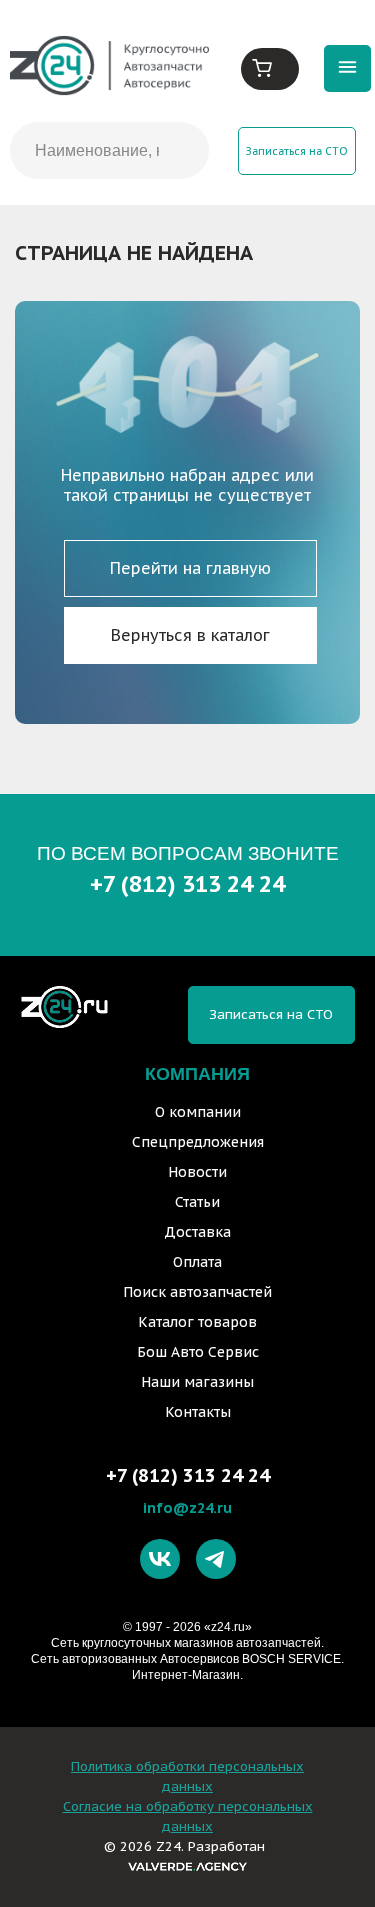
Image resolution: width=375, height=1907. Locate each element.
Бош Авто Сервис (198, 1352)
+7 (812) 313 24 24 (187, 883)
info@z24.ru (187, 1507)
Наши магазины (197, 1382)
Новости (197, 1172)
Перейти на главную (190, 568)
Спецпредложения (198, 1142)
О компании (198, 1112)
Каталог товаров (197, 1322)
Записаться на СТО (297, 151)
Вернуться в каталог (190, 635)
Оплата (197, 1262)
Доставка (197, 1232)
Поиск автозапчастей (197, 1292)
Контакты (198, 1412)
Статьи (197, 1202)
